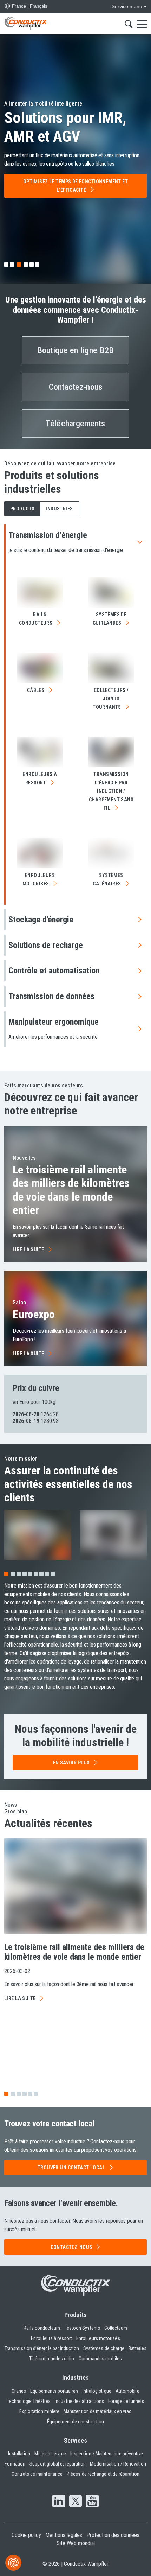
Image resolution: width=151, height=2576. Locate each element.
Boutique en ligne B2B (76, 350)
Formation (15, 2464)
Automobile (127, 2391)
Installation (19, 2454)
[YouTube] (92, 2502)
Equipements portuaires (54, 2391)
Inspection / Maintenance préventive (107, 2454)
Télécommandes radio (52, 2359)
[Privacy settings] (13, 2563)
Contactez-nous (76, 387)
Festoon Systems (82, 2328)
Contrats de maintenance (37, 2474)
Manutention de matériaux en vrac (98, 2411)
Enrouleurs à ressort (51, 2338)
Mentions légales (64, 2535)
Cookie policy (26, 2535)
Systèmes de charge (104, 2348)
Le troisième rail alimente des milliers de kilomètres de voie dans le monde (71, 1190)
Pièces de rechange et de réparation (103, 2474)
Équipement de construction (75, 2422)
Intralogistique (97, 2391)
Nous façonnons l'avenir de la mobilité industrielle (75, 1736)
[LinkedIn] (59, 2502)
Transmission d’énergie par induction (42, 2348)
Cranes (19, 2391)
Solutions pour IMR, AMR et (65, 127)
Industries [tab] (59, 509)
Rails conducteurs (42, 2328)
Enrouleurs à (40, 778)
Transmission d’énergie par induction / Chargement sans (111, 791)
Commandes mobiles (100, 2359)
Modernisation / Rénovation (118, 2464)
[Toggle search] (129, 24)
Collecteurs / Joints (111, 699)
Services (76, 2440)
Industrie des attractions (79, 2401)
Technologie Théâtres (29, 2401)
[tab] (6, 265)
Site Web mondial (76, 2543)
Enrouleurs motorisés (98, 2338)
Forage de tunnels (126, 2401)
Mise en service (50, 2454)
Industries (76, 2377)
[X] (75, 2502)
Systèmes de (110, 619)
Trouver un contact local (71, 2168)
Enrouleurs (39, 879)
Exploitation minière (39, 2411)
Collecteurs (116, 2328)
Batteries (137, 2348)
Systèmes (108, 879)
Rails (36, 619)
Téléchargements (75, 424)
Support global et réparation (58, 2464)
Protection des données (113, 2535)
